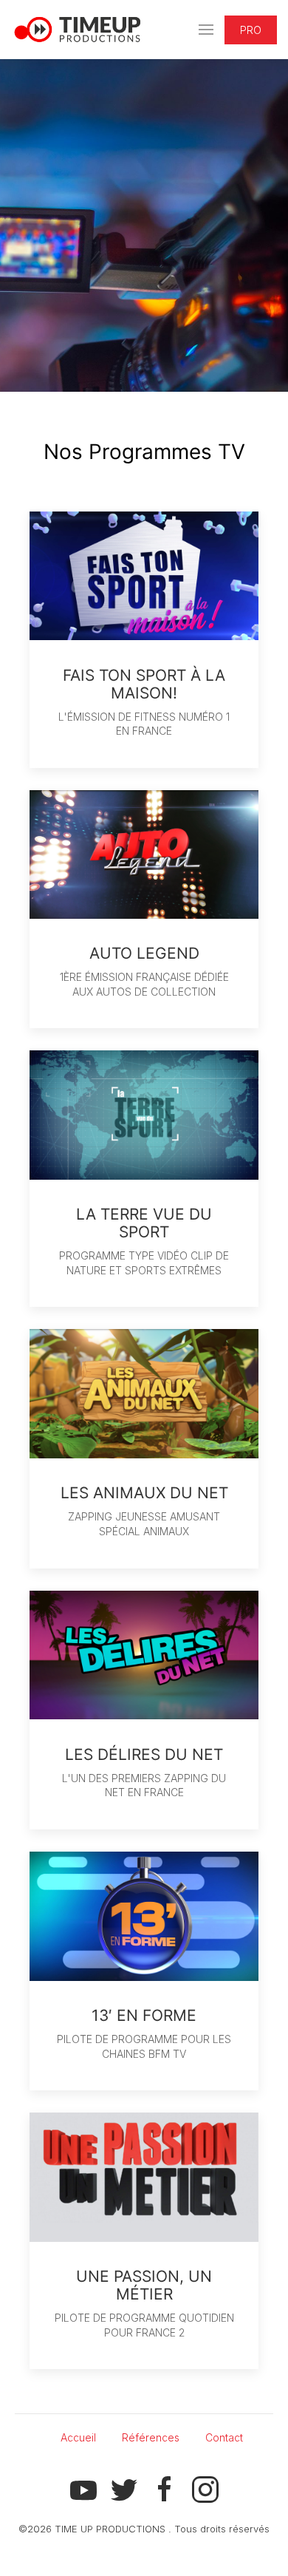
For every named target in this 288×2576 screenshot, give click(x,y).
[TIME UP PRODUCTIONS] (78, 30)
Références (151, 2437)
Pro (251, 30)
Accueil (78, 2437)
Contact (224, 2437)
